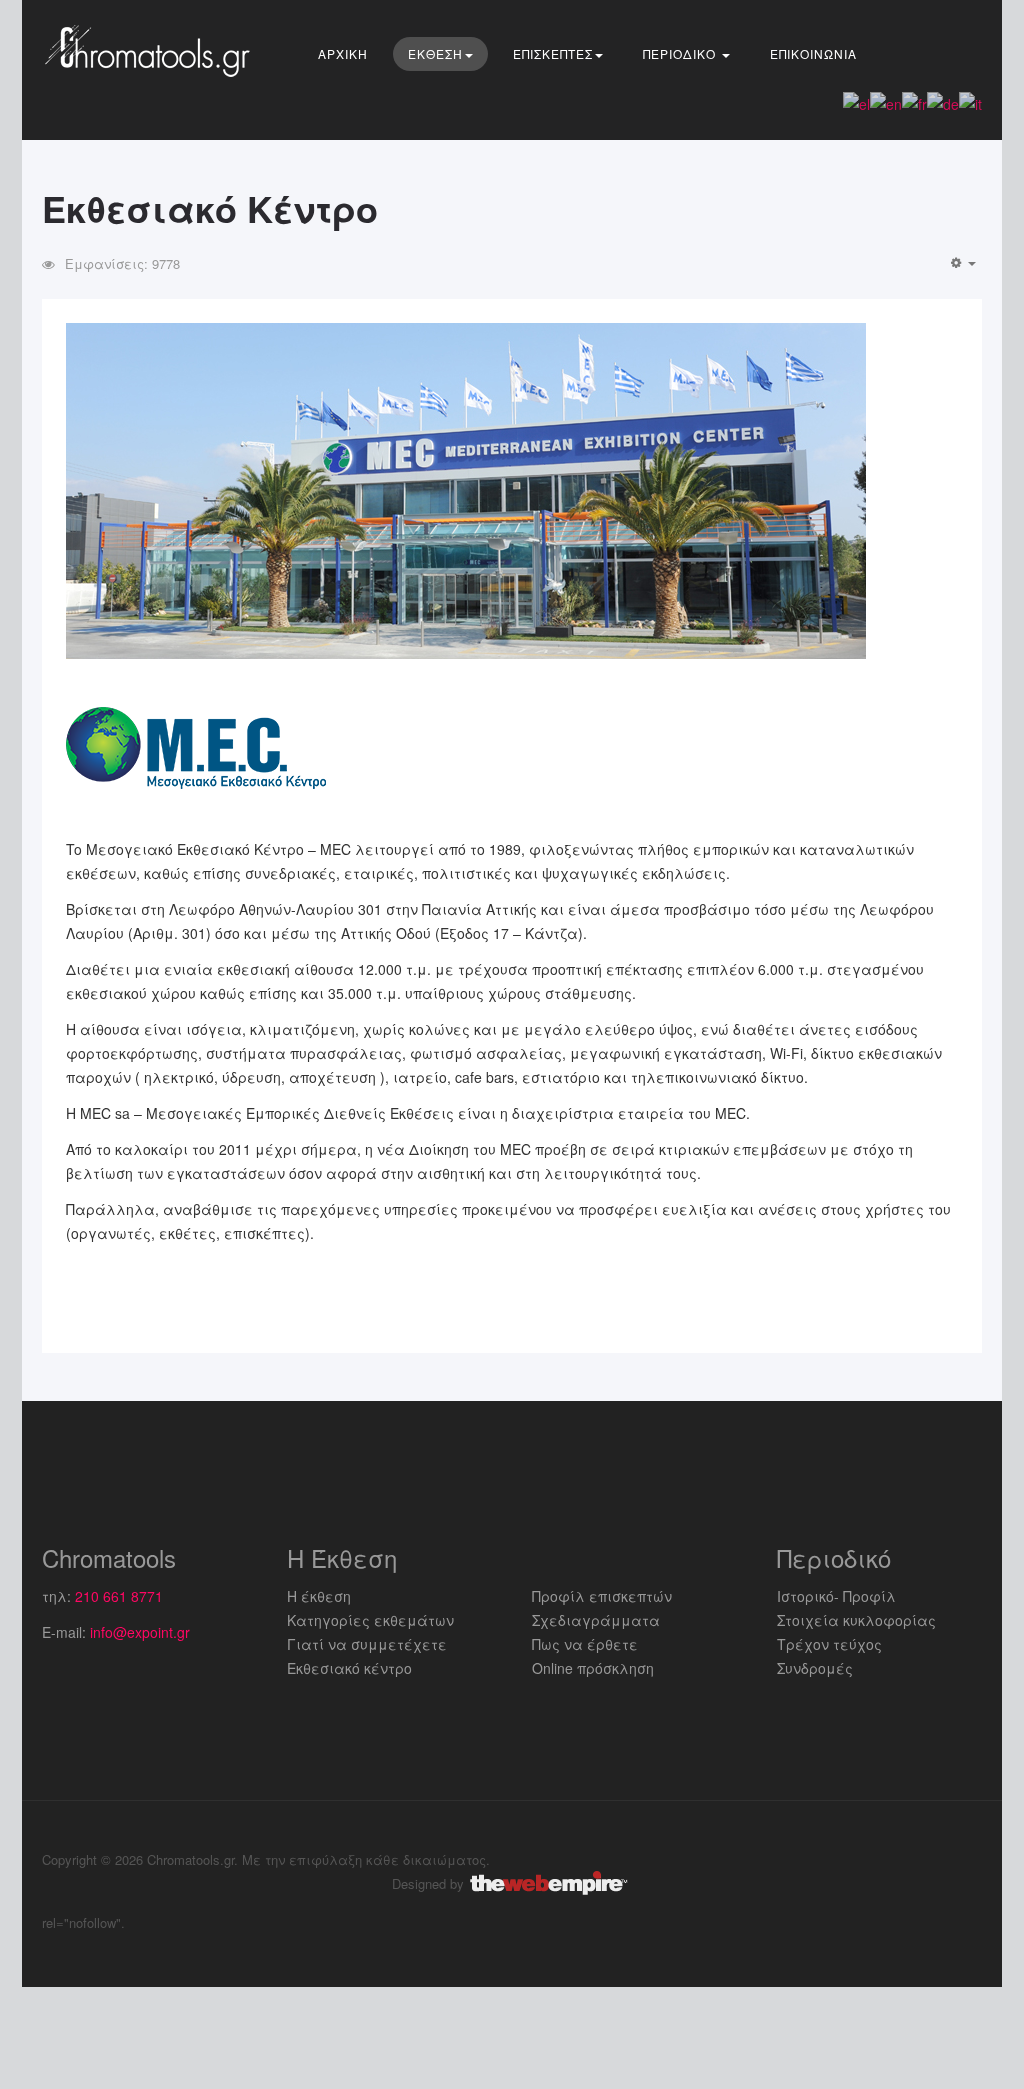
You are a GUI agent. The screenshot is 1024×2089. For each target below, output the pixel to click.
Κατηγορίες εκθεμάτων (370, 1620)
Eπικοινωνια (813, 53)
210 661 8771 (119, 1596)
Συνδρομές (815, 1668)
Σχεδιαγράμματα (596, 1620)
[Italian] (970, 102)
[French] (914, 102)
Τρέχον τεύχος (829, 1644)
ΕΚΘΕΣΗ (435, 53)
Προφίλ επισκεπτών (602, 1596)
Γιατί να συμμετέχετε (367, 1644)
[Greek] (856, 102)
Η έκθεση (319, 1596)
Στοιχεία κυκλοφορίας (856, 1620)
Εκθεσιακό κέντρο (349, 1668)
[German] (943, 102)
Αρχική (343, 53)
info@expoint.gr (140, 1632)
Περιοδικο (681, 53)
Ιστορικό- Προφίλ (836, 1596)
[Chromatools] (152, 50)
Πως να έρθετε (585, 1644)
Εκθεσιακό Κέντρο (210, 208)
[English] (886, 102)
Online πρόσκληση (593, 1668)
